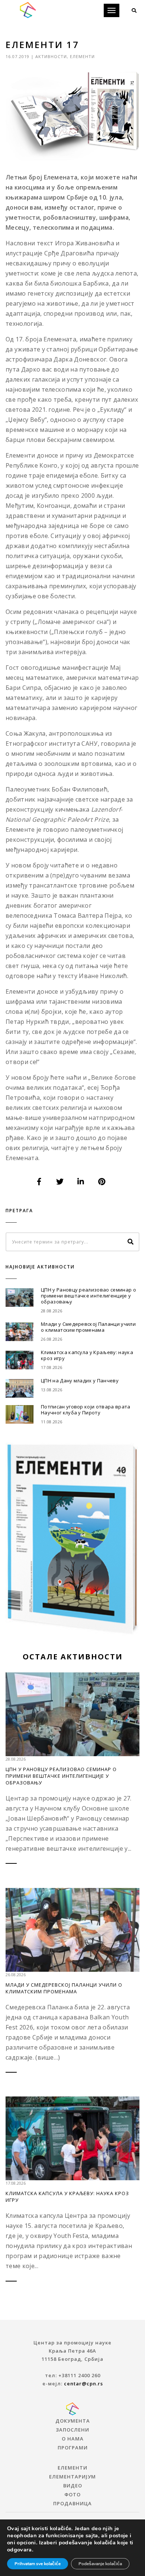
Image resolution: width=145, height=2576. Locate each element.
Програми (73, 2448)
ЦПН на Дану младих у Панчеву (80, 1381)
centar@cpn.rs (83, 2384)
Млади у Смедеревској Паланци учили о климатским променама (88, 1327)
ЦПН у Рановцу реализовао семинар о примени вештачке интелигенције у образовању (88, 1296)
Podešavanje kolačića (100, 2564)
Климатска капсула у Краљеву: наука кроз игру (87, 1355)
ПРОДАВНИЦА (72, 2503)
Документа (73, 2421)
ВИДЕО (73, 2486)
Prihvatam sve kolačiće (38, 2564)
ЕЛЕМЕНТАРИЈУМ (72, 2477)
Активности (51, 56)
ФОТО (72, 2494)
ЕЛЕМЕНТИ (72, 2468)
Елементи (82, 56)
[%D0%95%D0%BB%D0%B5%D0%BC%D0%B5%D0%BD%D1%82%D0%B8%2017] (39, 1182)
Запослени (72, 2430)
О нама (73, 2439)
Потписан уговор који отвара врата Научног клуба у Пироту (86, 1410)
